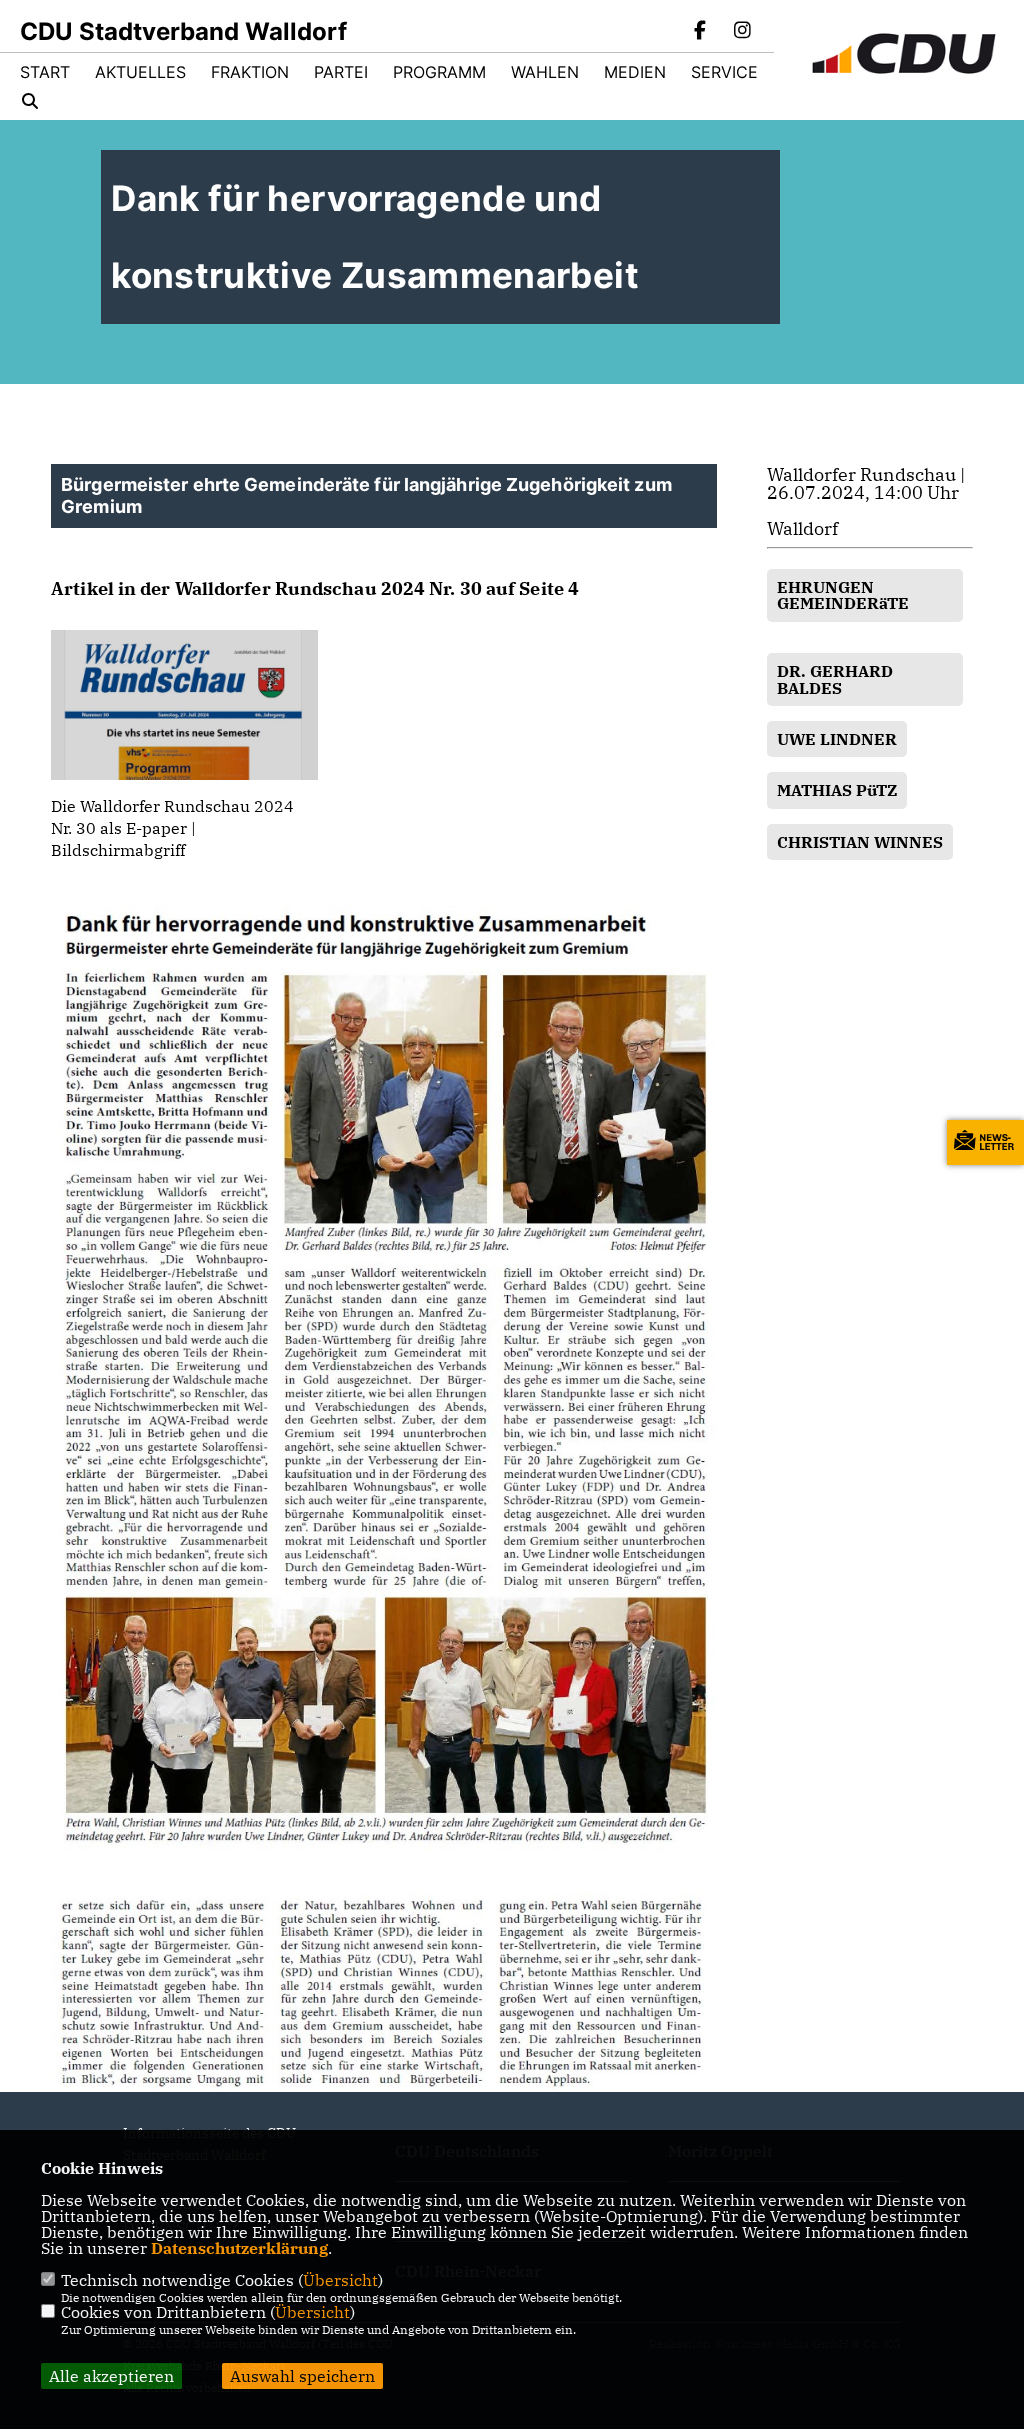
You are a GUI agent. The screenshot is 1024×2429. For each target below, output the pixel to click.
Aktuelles (140, 72)
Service (724, 72)
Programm (439, 72)
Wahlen (545, 72)
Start (45, 72)
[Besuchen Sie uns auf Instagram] (742, 32)
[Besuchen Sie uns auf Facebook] (701, 32)
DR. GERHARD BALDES (835, 679)
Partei (341, 72)
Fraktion (250, 72)
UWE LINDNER (837, 739)
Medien (635, 72)
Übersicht (340, 2280)
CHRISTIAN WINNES (860, 842)
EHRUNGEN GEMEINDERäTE (843, 595)
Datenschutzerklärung (239, 2248)
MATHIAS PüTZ (837, 790)
